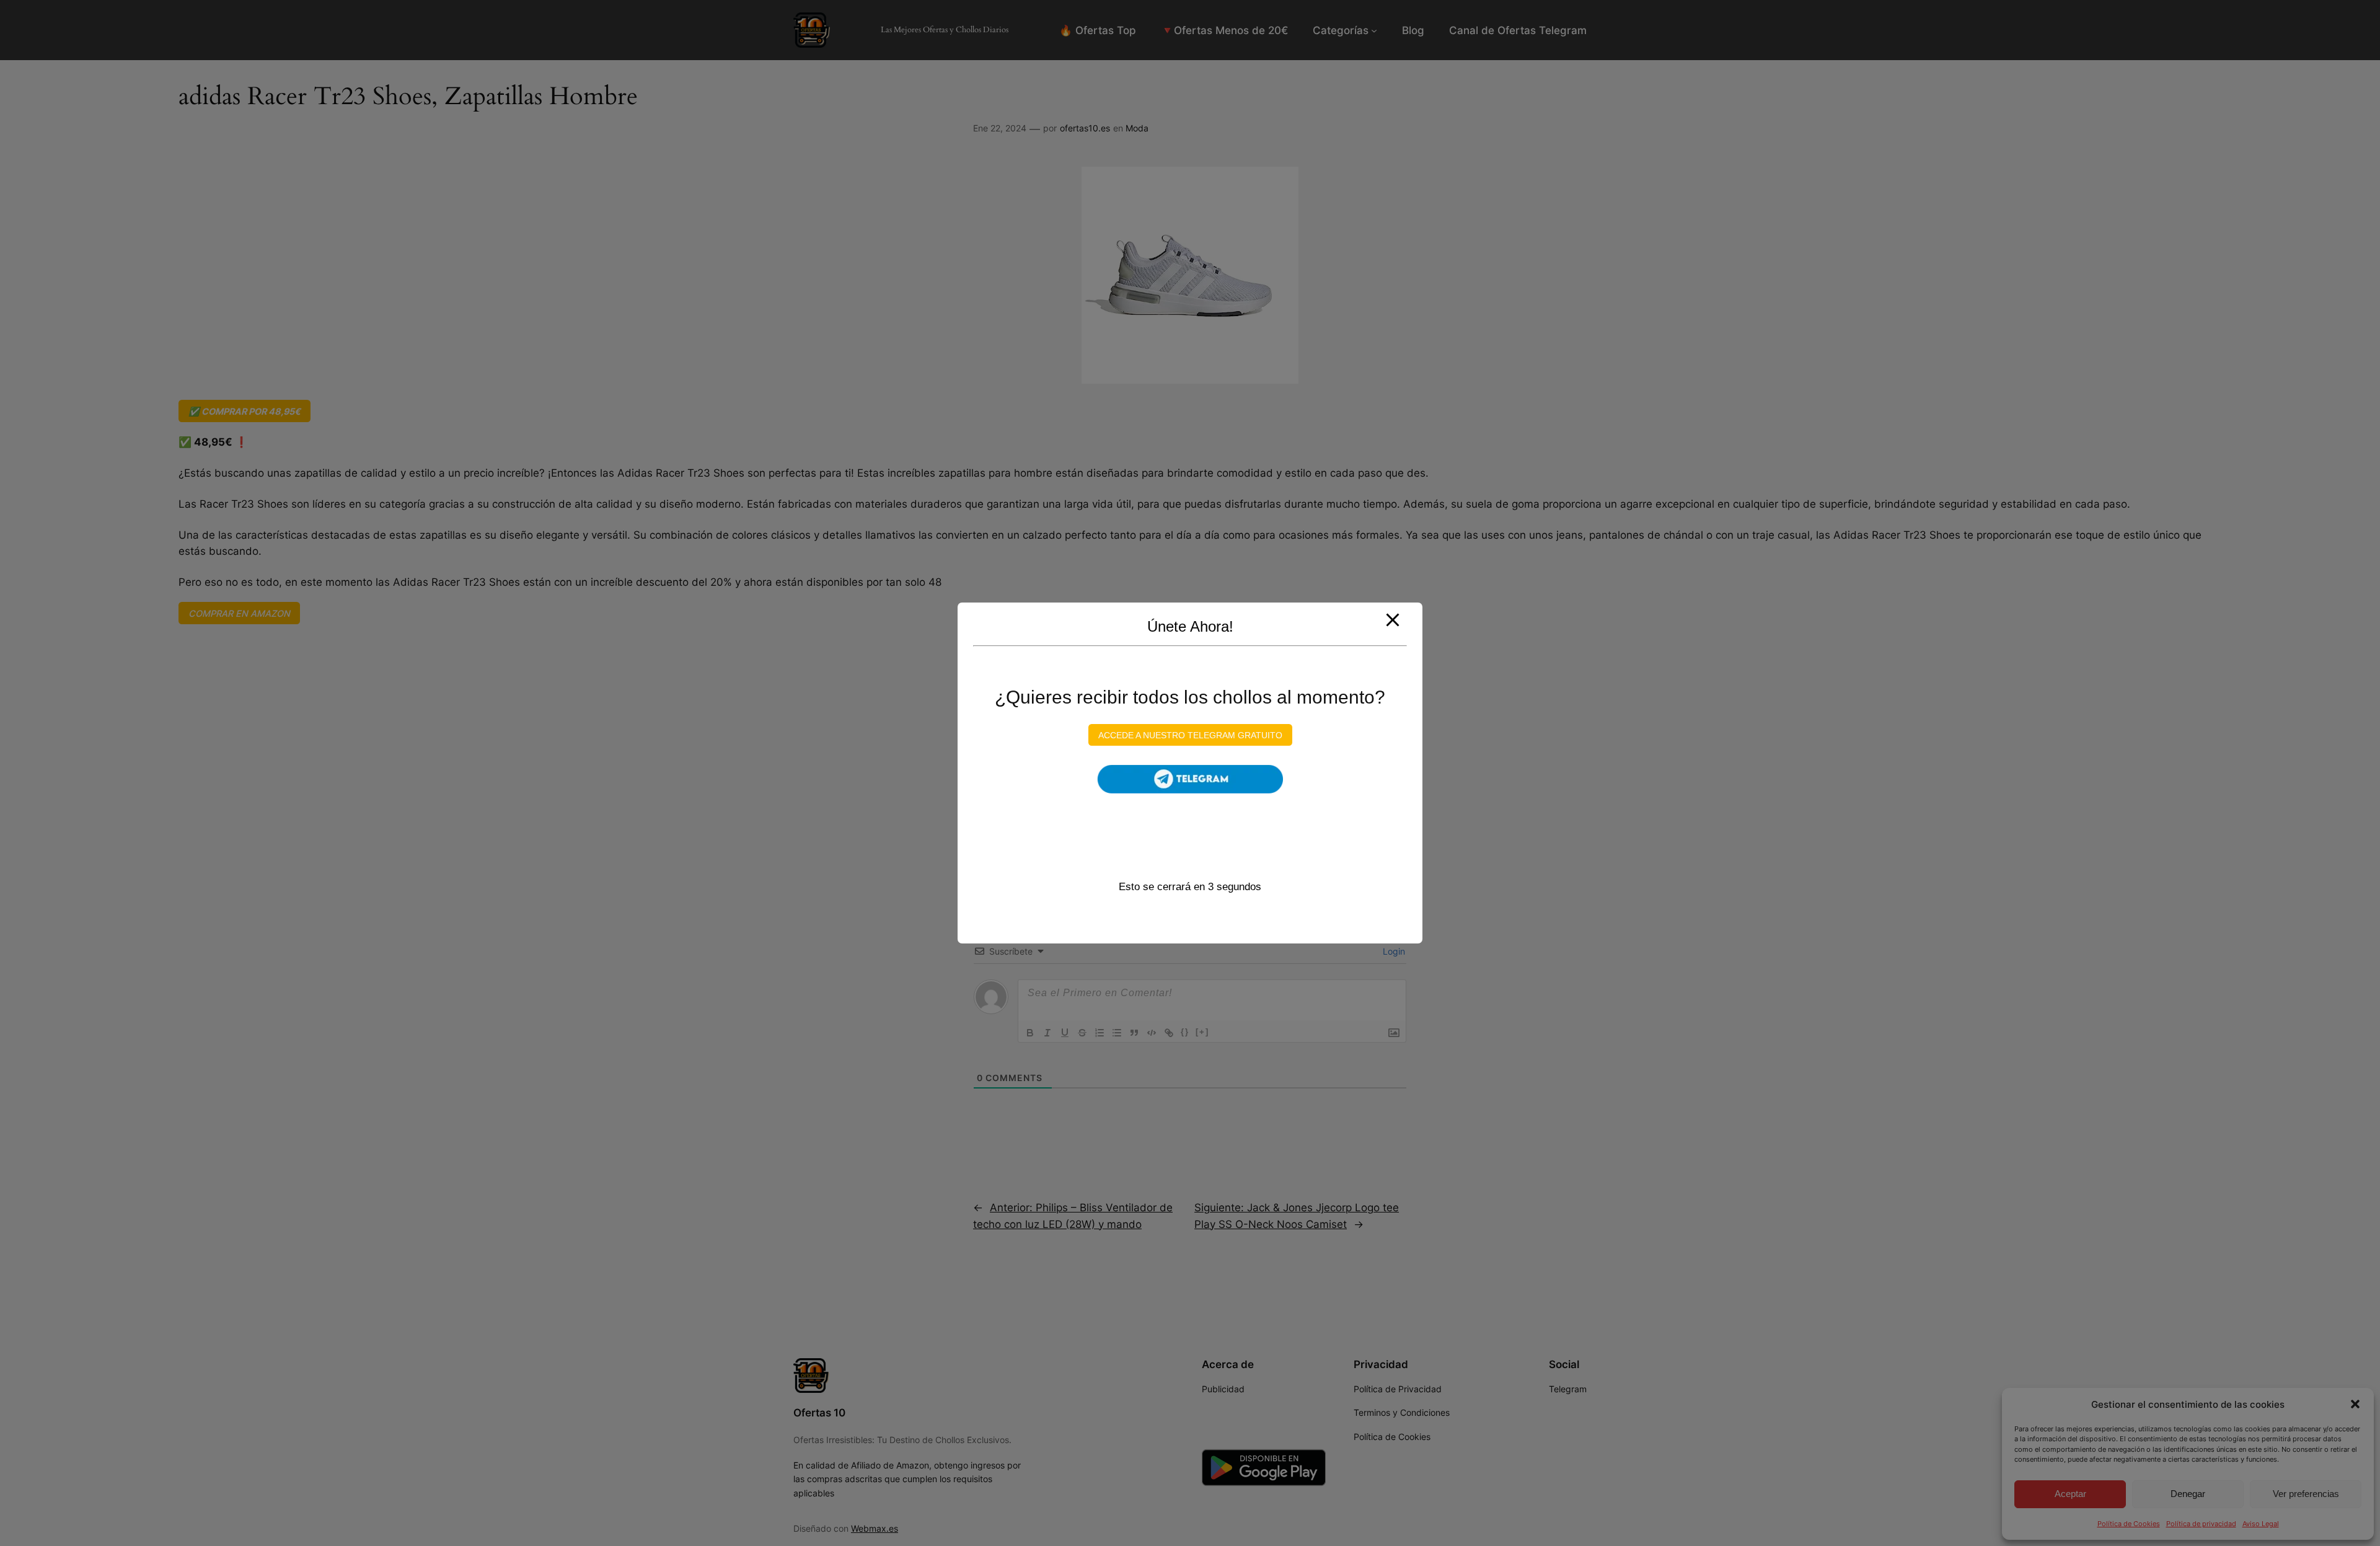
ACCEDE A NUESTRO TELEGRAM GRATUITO (1190, 735)
